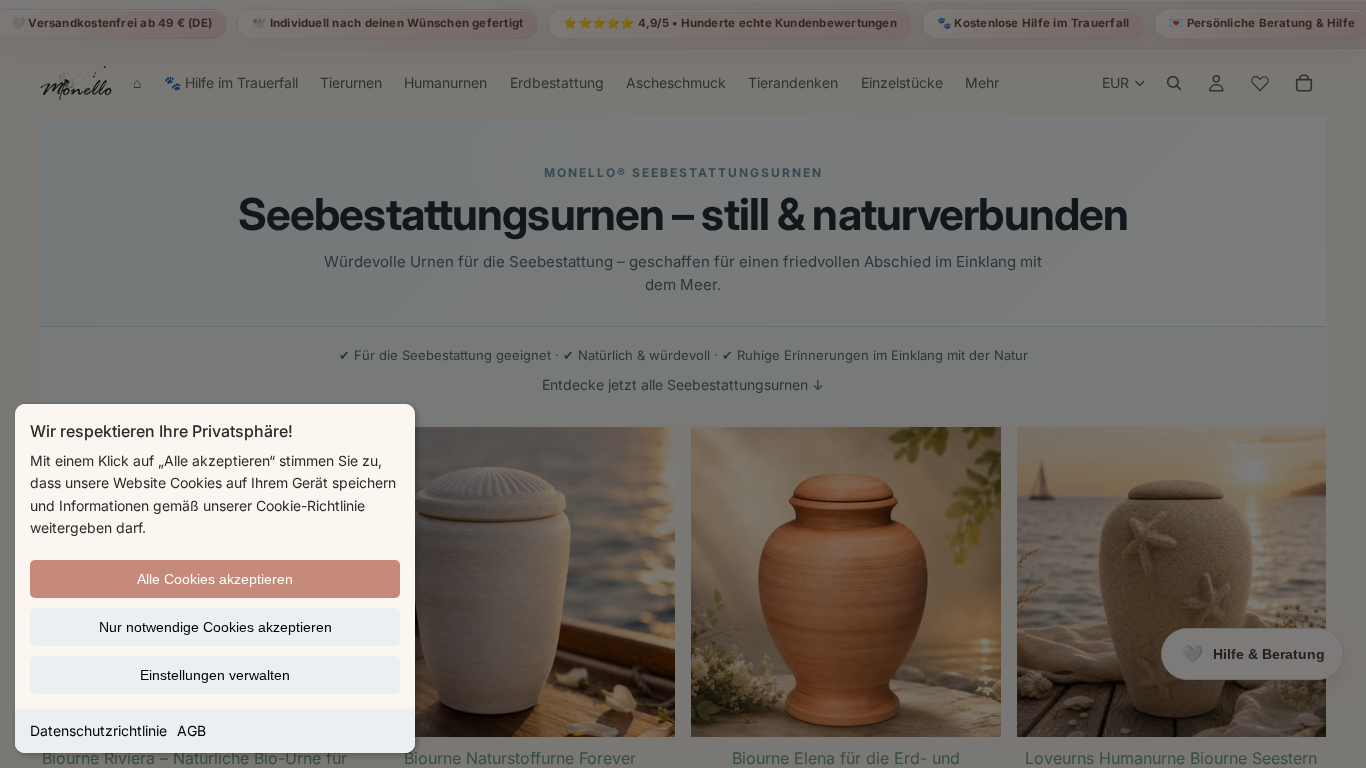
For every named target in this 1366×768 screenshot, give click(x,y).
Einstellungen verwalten (215, 675)
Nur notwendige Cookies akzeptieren (215, 627)
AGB (191, 730)
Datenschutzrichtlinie (98, 730)
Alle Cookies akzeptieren (215, 579)
